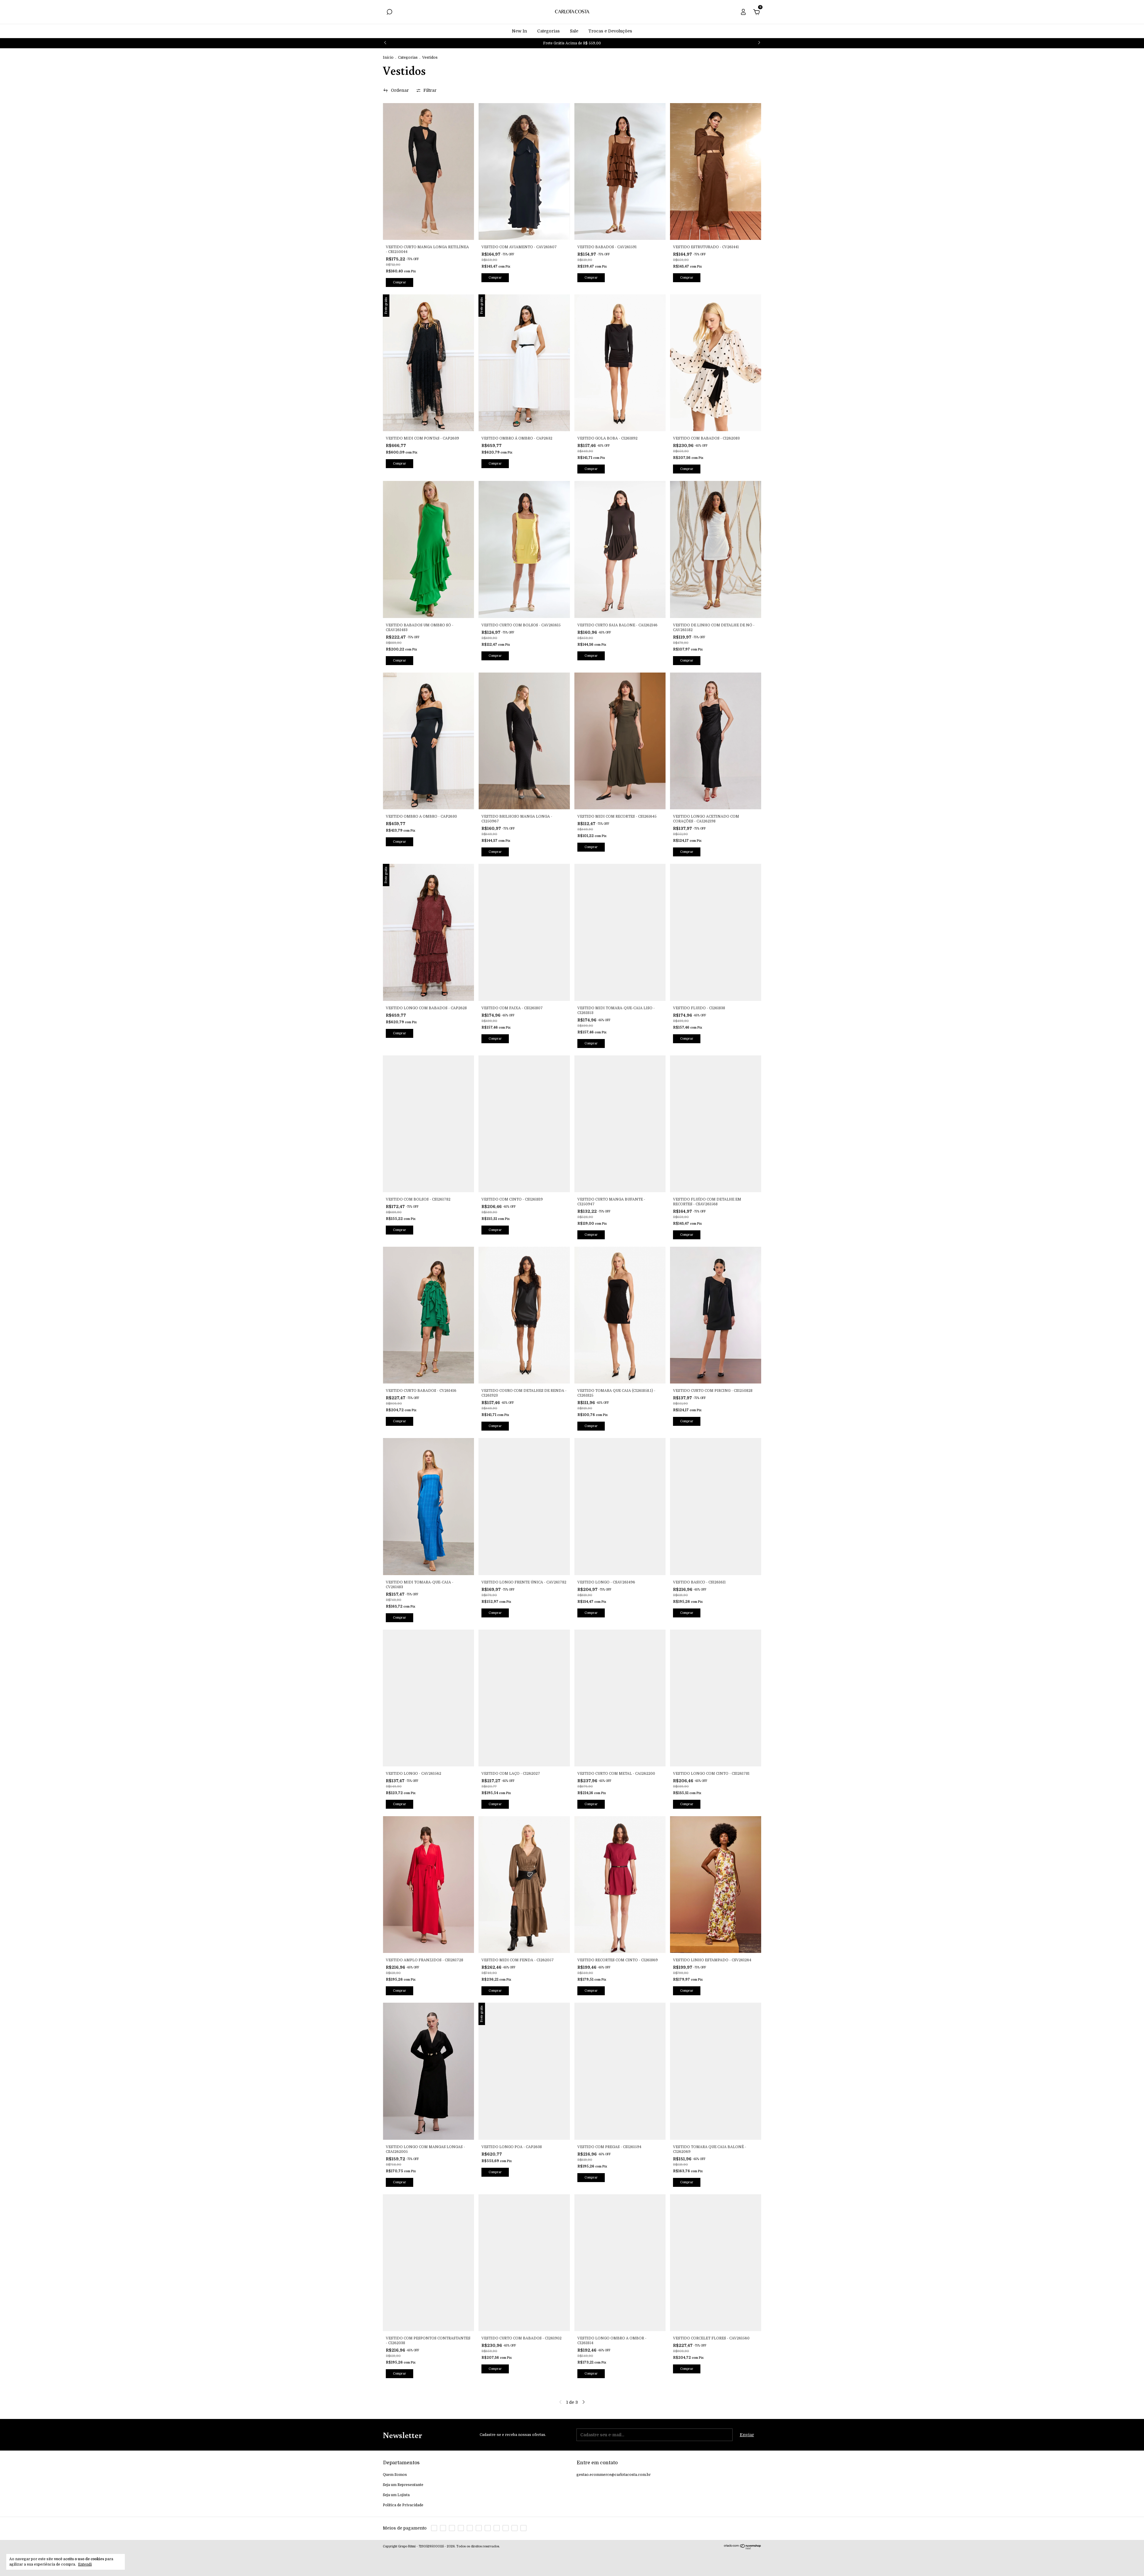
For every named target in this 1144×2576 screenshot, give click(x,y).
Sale (574, 31)
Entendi (85, 2564)
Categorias (548, 31)
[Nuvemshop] (743, 2548)
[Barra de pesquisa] (389, 13)
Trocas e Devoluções (610, 31)
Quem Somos (395, 2475)
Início (388, 58)
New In (519, 31)
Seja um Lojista (396, 2495)
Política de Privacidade (403, 2505)
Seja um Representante (403, 2485)
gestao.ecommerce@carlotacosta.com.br (614, 2475)
